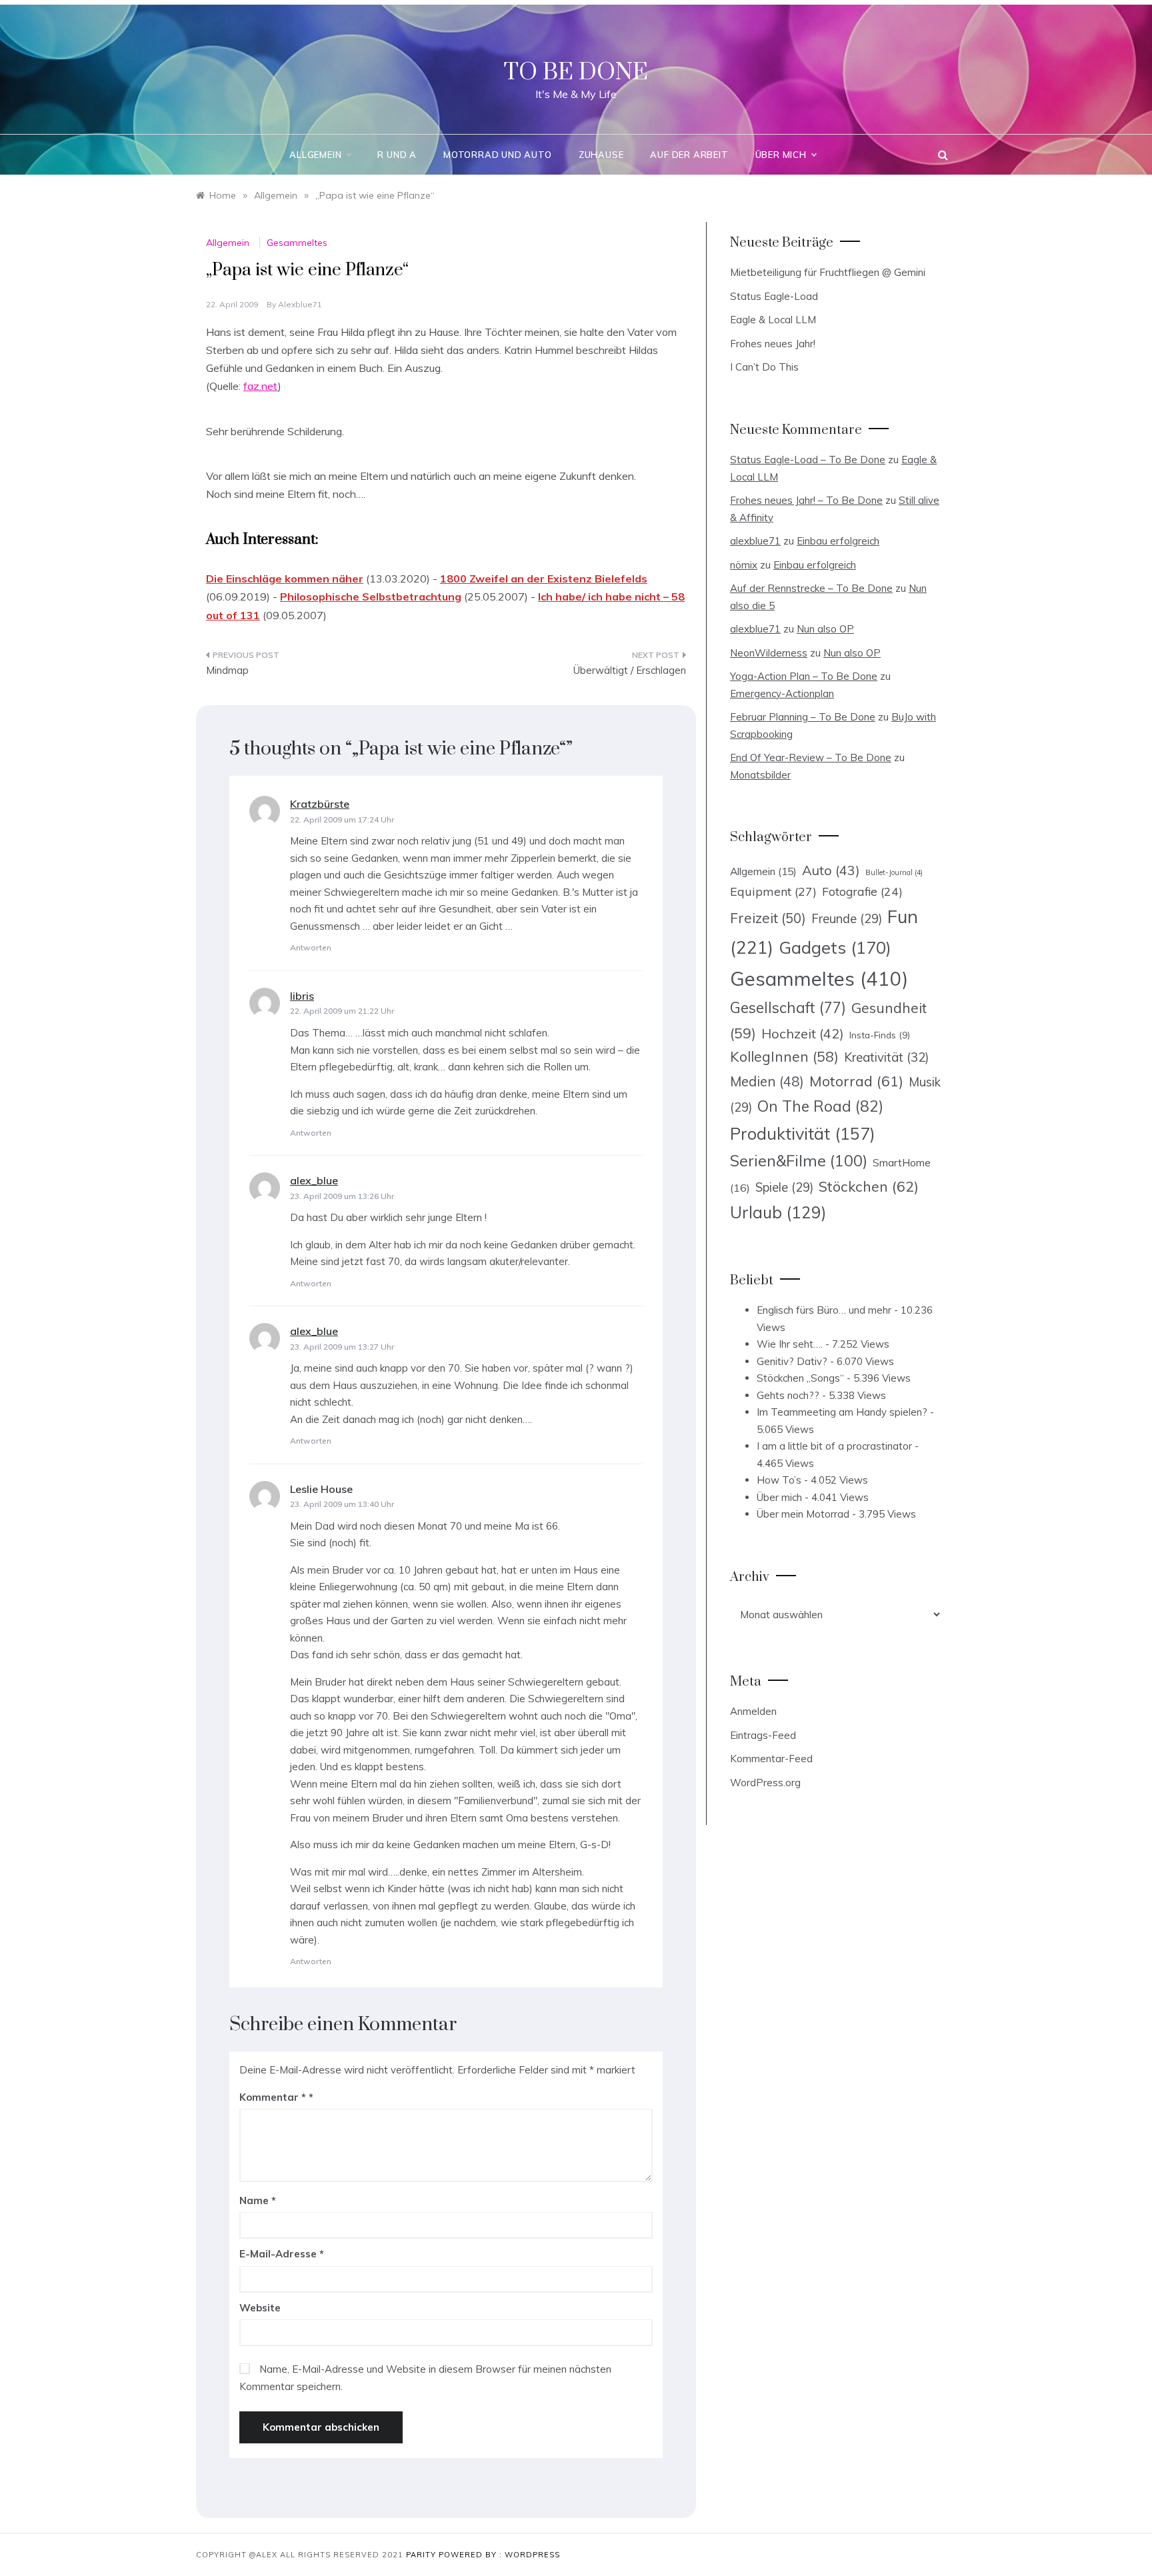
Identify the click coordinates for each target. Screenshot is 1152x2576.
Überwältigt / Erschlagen (630, 670)
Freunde (847, 919)
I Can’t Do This (764, 367)
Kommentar (273, 2097)
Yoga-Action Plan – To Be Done (804, 676)
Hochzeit (803, 1033)
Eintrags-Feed (763, 1735)
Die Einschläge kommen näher (285, 579)
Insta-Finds (880, 1035)
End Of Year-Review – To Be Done (811, 757)
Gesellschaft (788, 1008)
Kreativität (886, 1057)
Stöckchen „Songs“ (800, 1378)
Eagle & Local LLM (773, 320)
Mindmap (227, 670)
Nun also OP (825, 629)
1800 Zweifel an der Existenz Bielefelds (544, 579)
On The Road (820, 1106)
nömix (744, 565)
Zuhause (601, 155)
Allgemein (315, 155)
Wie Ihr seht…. (790, 1344)
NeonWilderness (769, 653)
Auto (831, 870)
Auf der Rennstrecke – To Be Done (811, 588)
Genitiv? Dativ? (792, 1361)
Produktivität (803, 1133)
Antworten (311, 947)
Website (260, 2308)
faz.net (261, 386)
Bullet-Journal (894, 872)
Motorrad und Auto (498, 155)
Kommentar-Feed (771, 1759)
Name (258, 2200)
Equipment (773, 891)
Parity (422, 2555)
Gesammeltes (297, 243)
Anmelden (753, 1711)
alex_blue (314, 1180)
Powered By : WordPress (499, 2555)
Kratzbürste (320, 804)
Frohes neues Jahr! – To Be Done (806, 500)
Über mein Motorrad (803, 1514)
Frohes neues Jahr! (773, 344)
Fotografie (862, 891)
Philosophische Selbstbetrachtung (371, 597)
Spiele (784, 1187)
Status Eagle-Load (774, 296)
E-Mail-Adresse (282, 2254)
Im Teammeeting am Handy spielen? (842, 1412)
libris (302, 996)
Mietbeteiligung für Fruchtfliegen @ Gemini (828, 272)
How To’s (779, 1480)
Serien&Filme (799, 1161)
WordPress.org (765, 1783)
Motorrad (856, 1081)
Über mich (781, 155)
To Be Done (576, 73)
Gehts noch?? (788, 1395)
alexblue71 (300, 304)
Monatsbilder (760, 775)
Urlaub (778, 1212)
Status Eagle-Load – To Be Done (808, 460)
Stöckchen (869, 1186)
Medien (767, 1081)
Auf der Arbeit (689, 155)
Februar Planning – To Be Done (803, 717)
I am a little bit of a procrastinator (834, 1446)
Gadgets (835, 947)
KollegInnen (784, 1056)
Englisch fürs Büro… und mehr (824, 1310)
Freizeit (768, 918)
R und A (397, 155)
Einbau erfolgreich (838, 541)
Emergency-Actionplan (782, 693)
